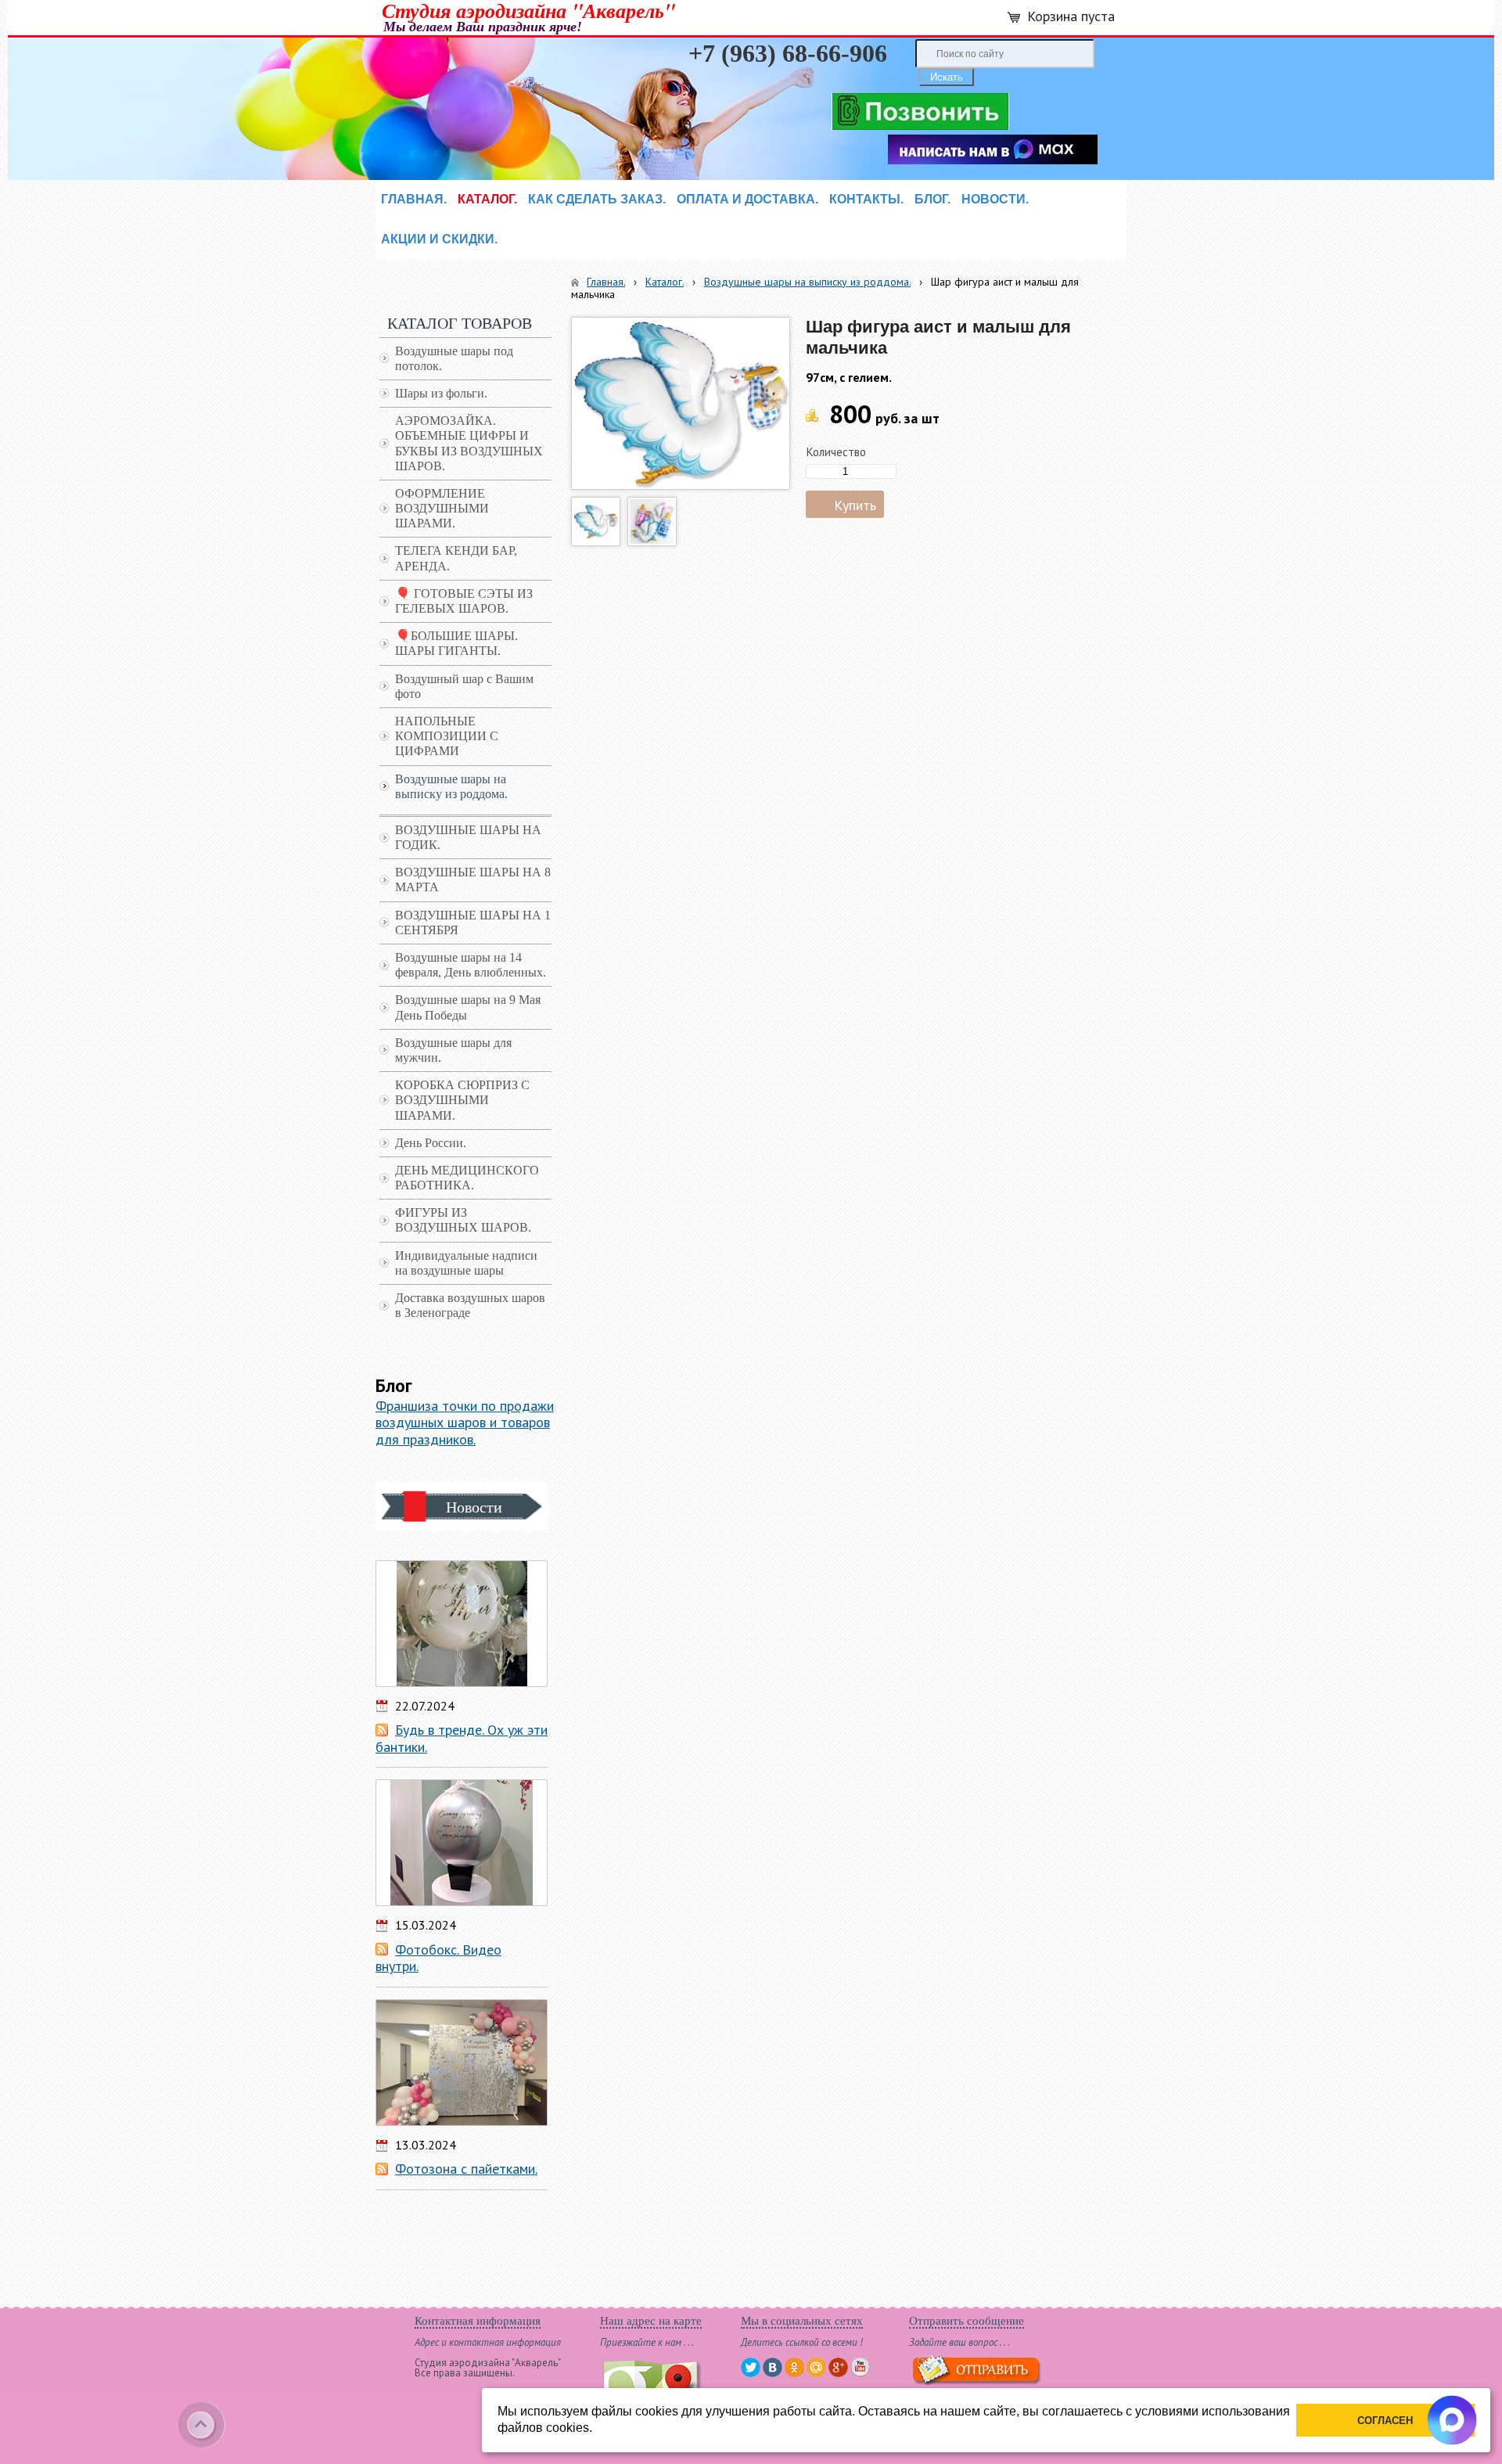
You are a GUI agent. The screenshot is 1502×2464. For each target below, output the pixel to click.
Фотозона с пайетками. (466, 2169)
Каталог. (665, 282)
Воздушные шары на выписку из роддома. (807, 282)
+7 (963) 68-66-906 (788, 53)
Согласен (1385, 2421)
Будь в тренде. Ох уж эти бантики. (462, 1738)
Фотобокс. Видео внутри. (438, 1958)
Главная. (606, 282)
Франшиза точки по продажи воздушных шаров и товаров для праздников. (465, 1423)
